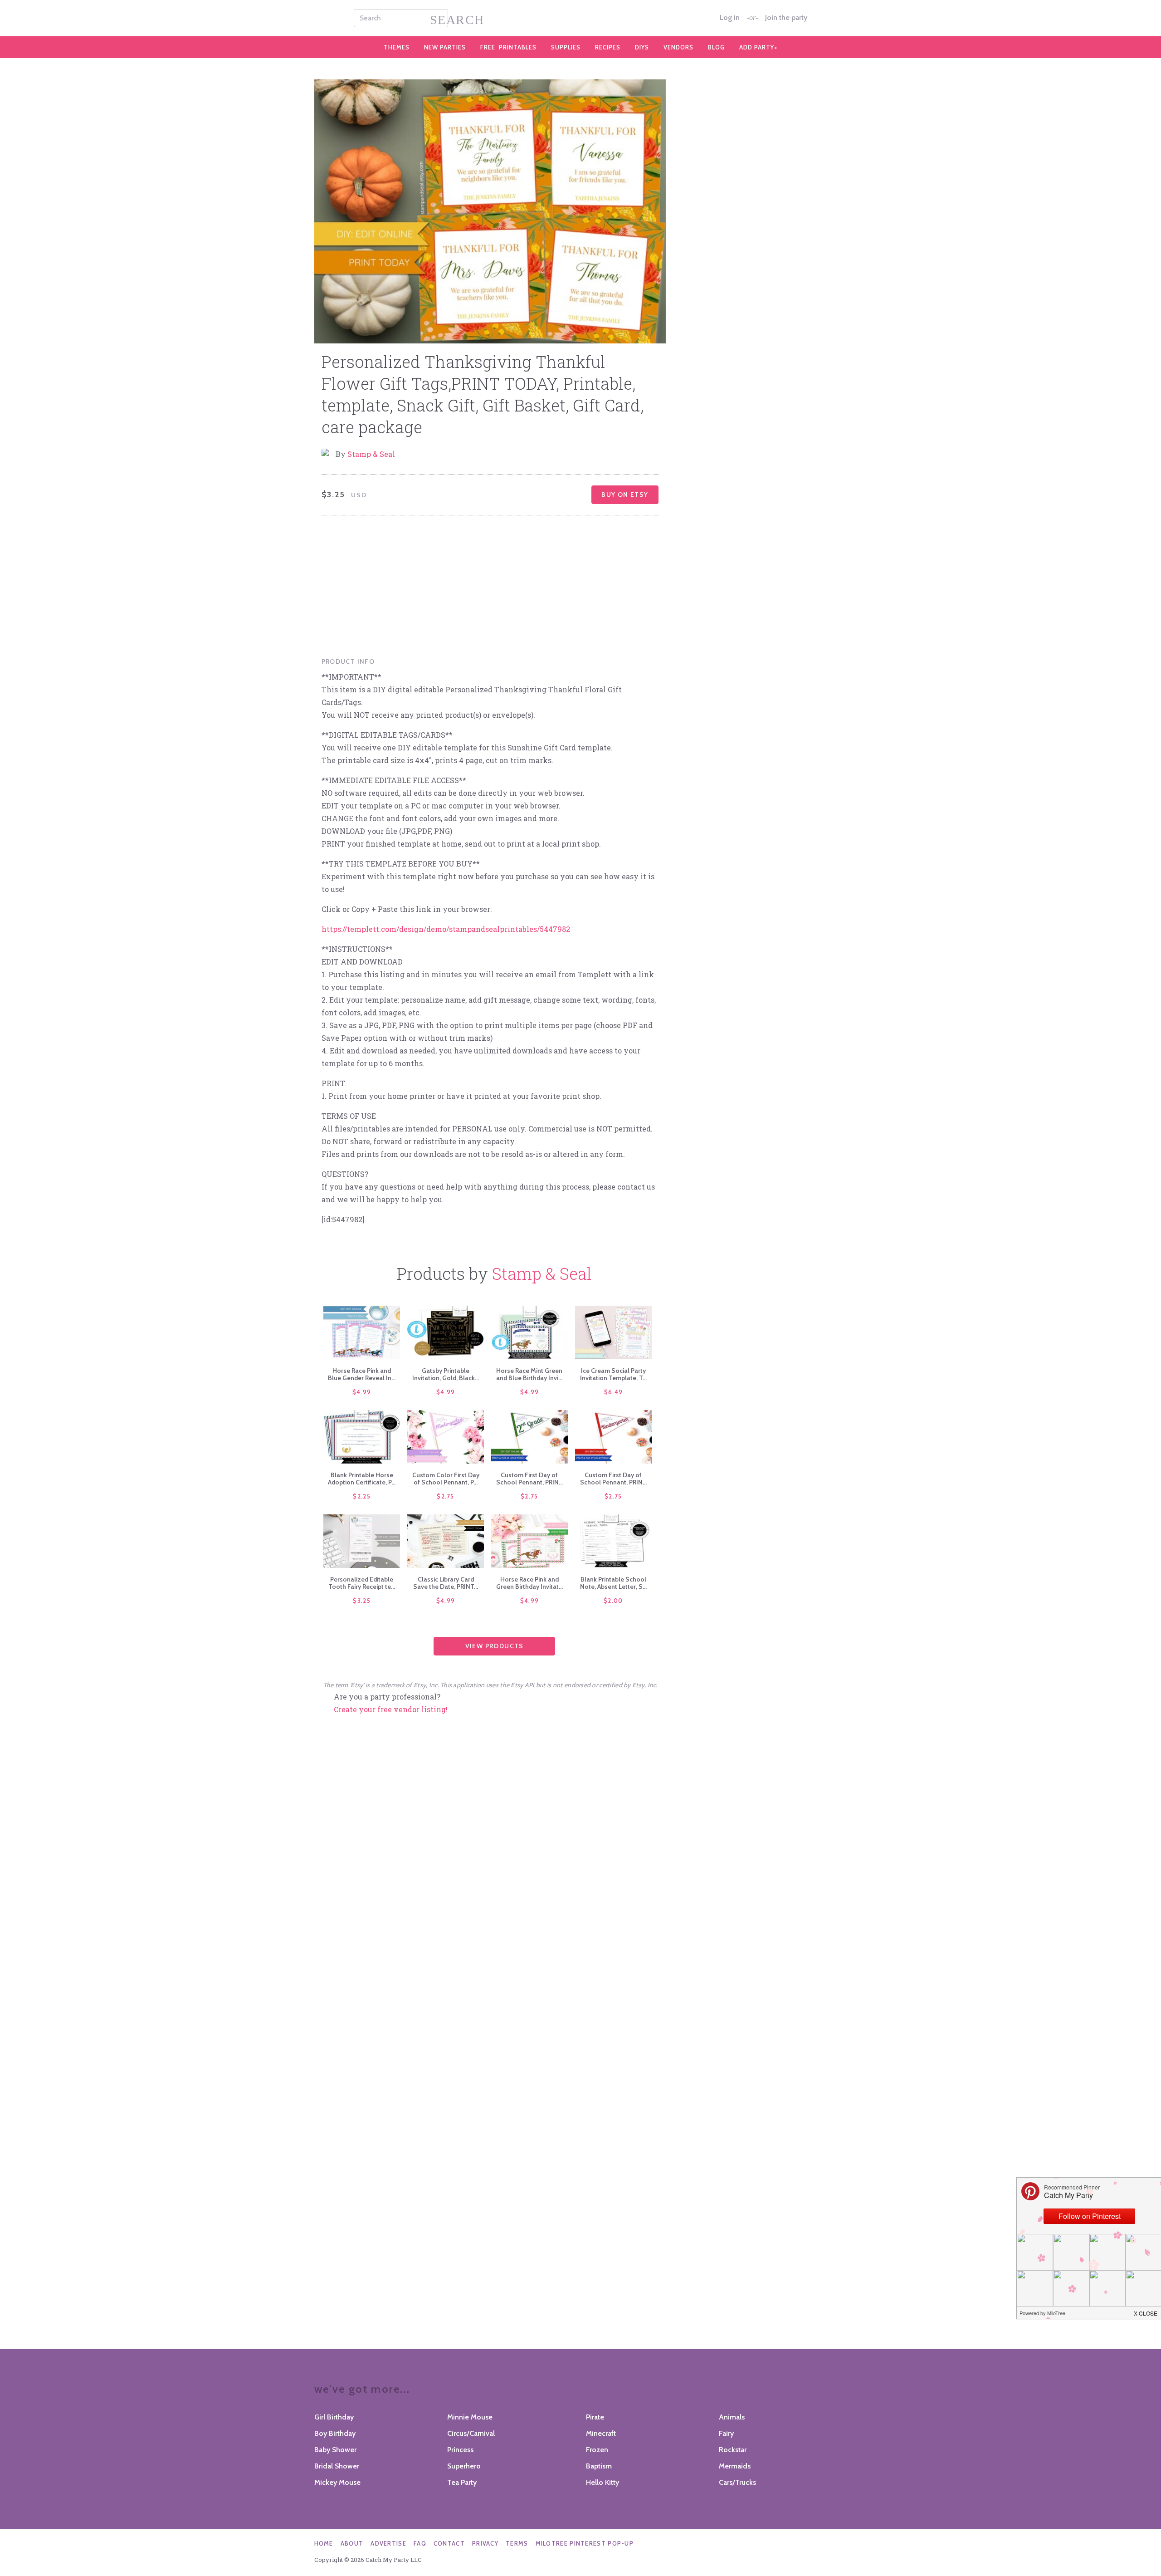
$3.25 (362, 1601)
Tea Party (462, 2482)
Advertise (388, 2543)
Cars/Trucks (737, 2482)
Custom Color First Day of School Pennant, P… (446, 1479)
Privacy (485, 2543)
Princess (460, 2450)
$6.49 (614, 1392)
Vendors (678, 47)
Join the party (786, 18)
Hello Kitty (602, 2482)
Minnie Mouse (470, 2417)
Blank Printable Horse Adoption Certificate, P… (362, 1479)
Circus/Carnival (471, 2433)
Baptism (599, 2466)
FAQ (420, 2543)
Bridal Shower (337, 2466)
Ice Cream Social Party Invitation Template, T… (613, 1374)
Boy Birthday (335, 2433)
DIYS (642, 47)
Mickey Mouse (337, 2482)
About (352, 2543)
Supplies (566, 47)
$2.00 (613, 1601)
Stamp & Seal (371, 454)
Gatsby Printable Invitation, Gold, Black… (446, 1374)
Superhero (464, 2466)
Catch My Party (580, 18)
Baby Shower (335, 2450)
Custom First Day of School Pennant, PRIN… (529, 1479)
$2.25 (362, 1496)
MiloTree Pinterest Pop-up (585, 2543)
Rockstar (733, 2450)
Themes (397, 47)
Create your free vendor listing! (391, 1709)
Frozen (597, 2450)
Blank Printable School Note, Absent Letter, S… (613, 1583)
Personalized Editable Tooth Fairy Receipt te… (362, 1583)
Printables (508, 47)
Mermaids (735, 2466)
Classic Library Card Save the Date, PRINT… (446, 1583)
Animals (732, 2417)
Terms (517, 2543)
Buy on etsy (625, 495)
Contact (449, 2543)
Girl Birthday (334, 2417)
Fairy (726, 2433)
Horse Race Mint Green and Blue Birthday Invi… (529, 1374)
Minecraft (601, 2433)
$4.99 (362, 1392)
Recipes (608, 47)
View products (495, 1646)
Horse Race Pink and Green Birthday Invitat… (529, 1583)
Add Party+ (759, 47)
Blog (716, 47)
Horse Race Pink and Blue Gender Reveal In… (362, 1374)
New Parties (445, 47)
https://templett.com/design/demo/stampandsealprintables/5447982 (446, 929)
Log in (730, 18)
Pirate (595, 2417)
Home (324, 2543)
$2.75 (446, 1496)
